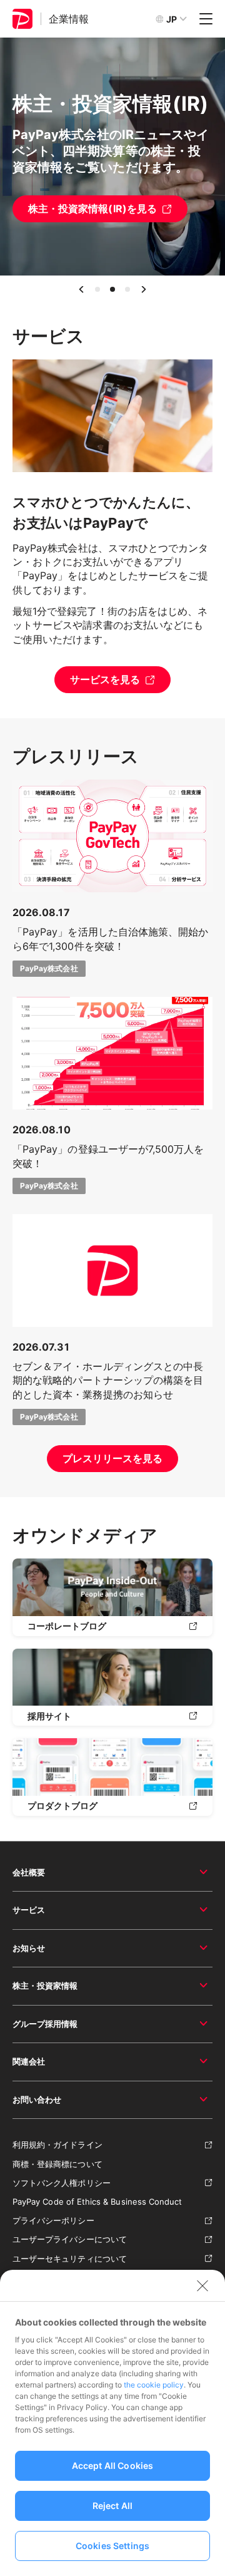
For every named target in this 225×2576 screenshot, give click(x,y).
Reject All (112, 2506)
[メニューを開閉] (206, 19)
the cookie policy (154, 2385)
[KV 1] (97, 289)
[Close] (202, 2285)
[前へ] (81, 289)
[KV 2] (112, 289)
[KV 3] (127, 289)
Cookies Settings (112, 2546)
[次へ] (144, 289)
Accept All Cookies (113, 2465)
